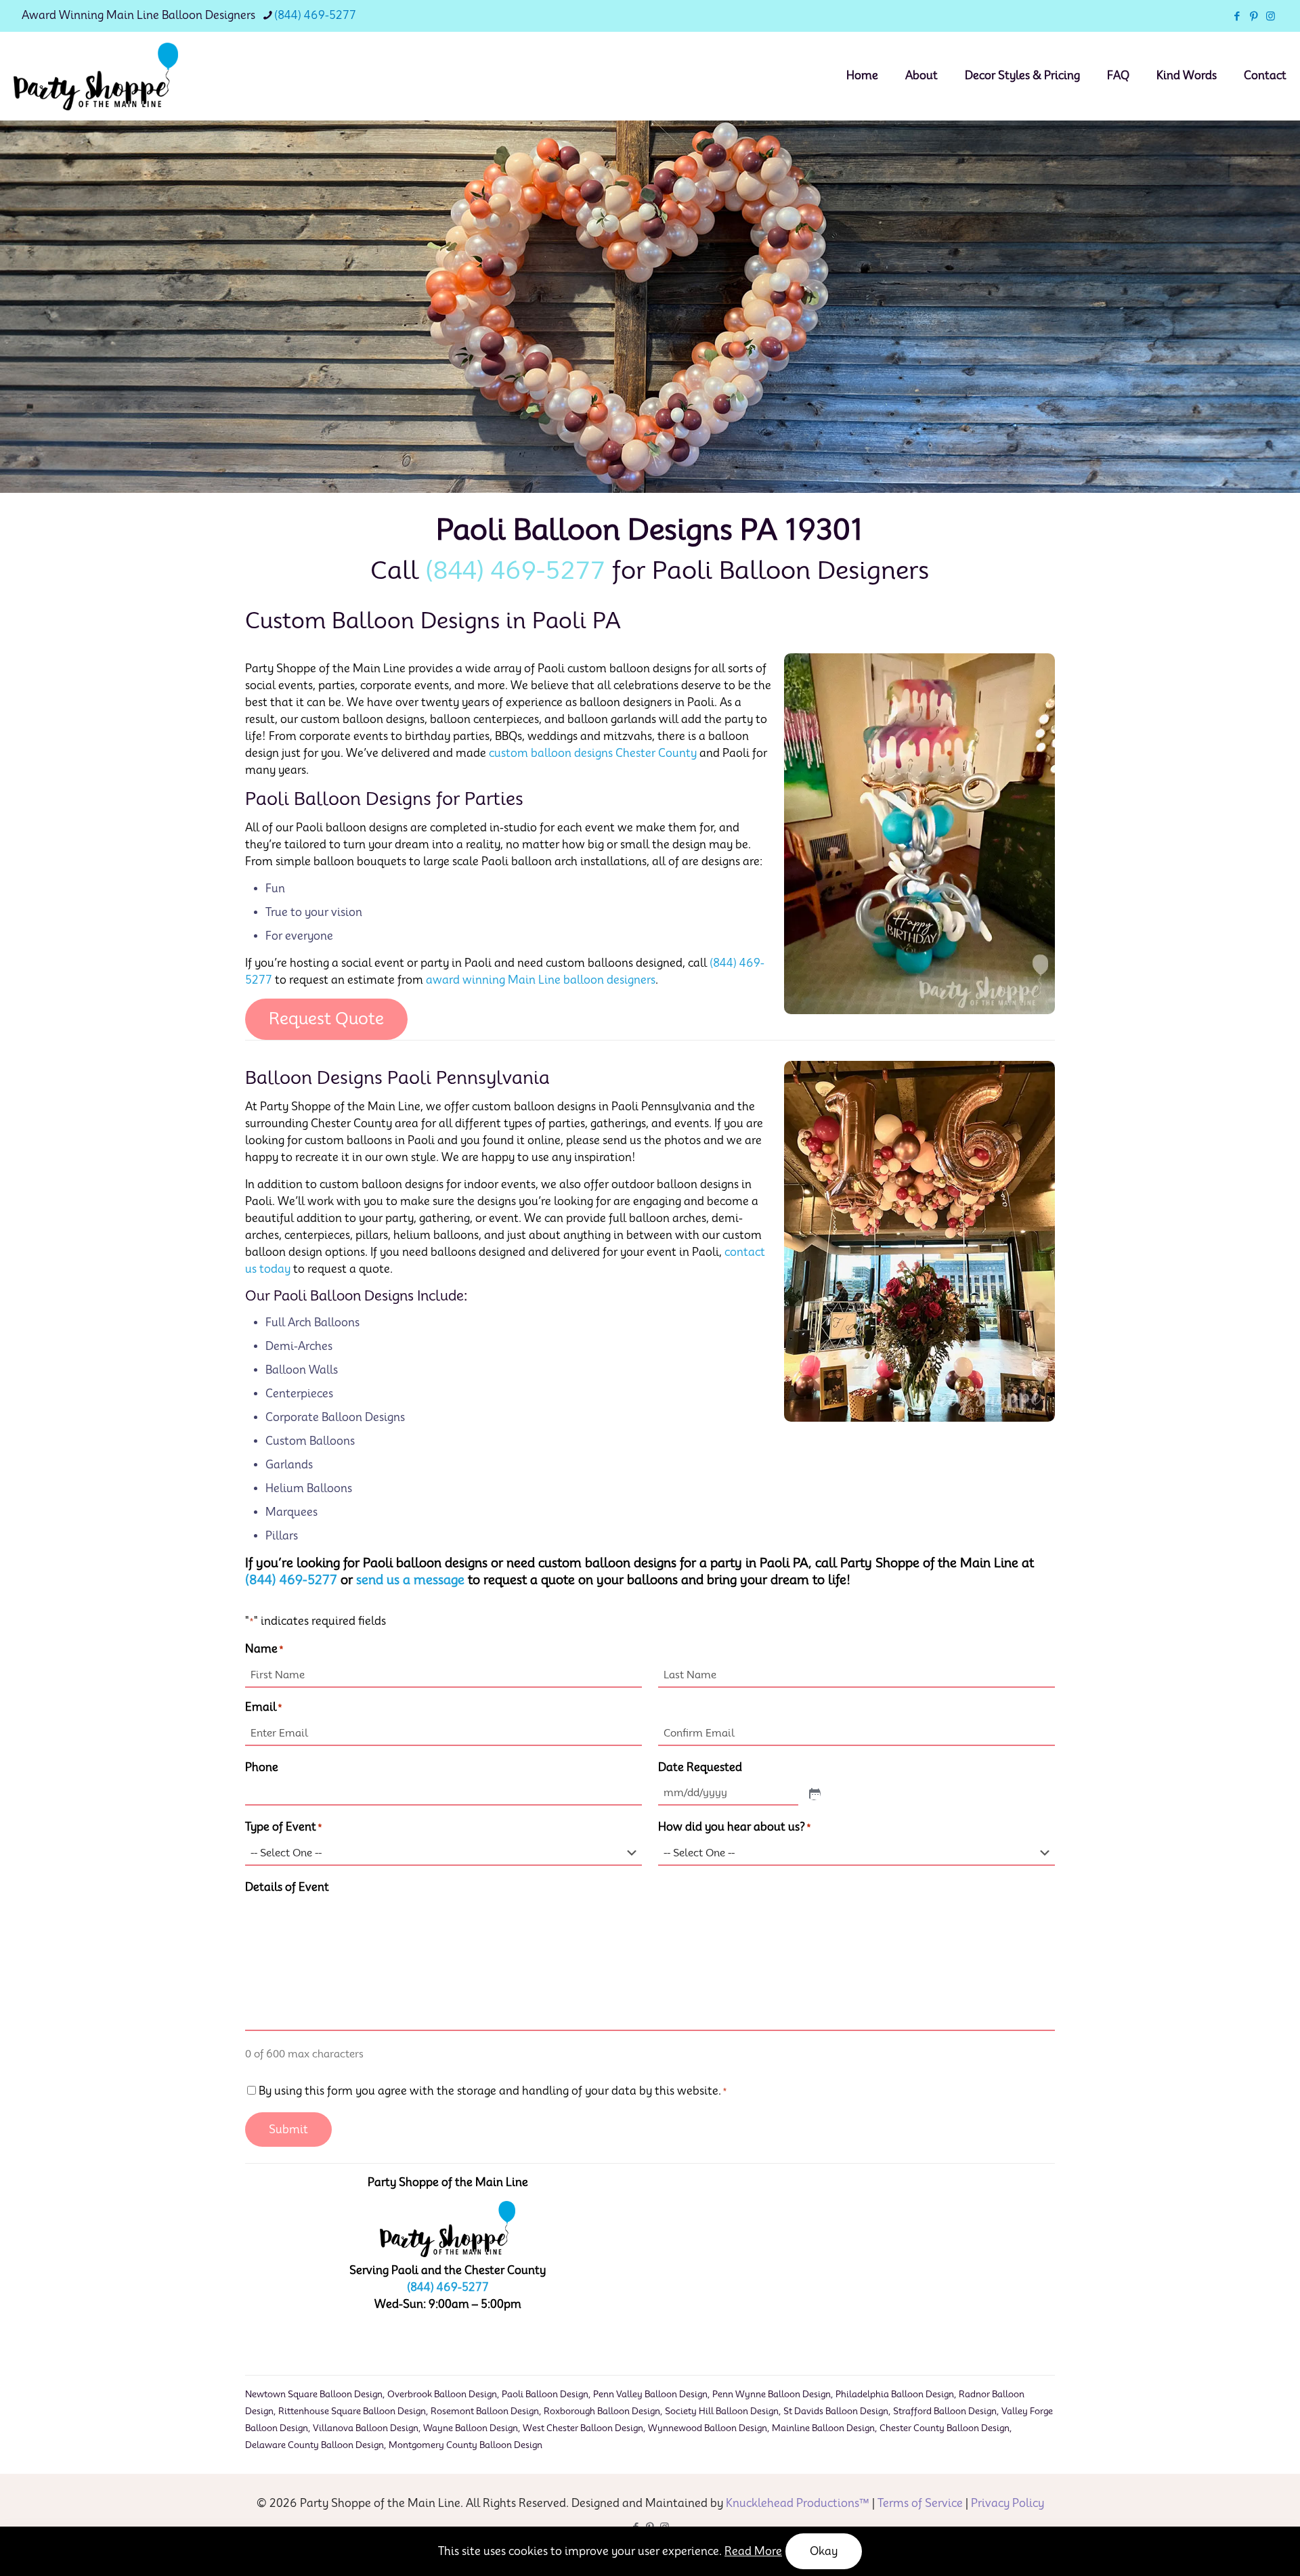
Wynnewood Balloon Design (708, 2428)
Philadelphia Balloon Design (895, 2394)
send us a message (410, 1580)
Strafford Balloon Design (945, 2411)
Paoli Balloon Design (545, 2394)
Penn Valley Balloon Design (650, 2394)
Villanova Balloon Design (366, 2428)
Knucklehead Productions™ (798, 2503)
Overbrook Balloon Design (442, 2394)
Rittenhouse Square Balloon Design (352, 2411)
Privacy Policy (1007, 2503)
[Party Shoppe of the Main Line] (96, 76)
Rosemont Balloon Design (485, 2411)
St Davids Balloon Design (836, 2411)
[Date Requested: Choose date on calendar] (814, 1793)
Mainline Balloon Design (823, 2428)
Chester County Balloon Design (945, 2428)
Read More (753, 2551)
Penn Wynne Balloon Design (772, 2394)
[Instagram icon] (1271, 16)
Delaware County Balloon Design (315, 2445)
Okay (824, 2551)
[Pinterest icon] (1254, 16)
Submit (288, 2130)
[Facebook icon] (1237, 16)
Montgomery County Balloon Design (465, 2445)
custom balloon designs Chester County (593, 753)
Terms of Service (920, 2503)
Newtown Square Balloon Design (314, 2394)
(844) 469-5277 (315, 15)
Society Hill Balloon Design (722, 2411)
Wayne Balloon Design (471, 2428)
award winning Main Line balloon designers (541, 980)
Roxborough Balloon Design (602, 2411)
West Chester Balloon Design (583, 2428)
